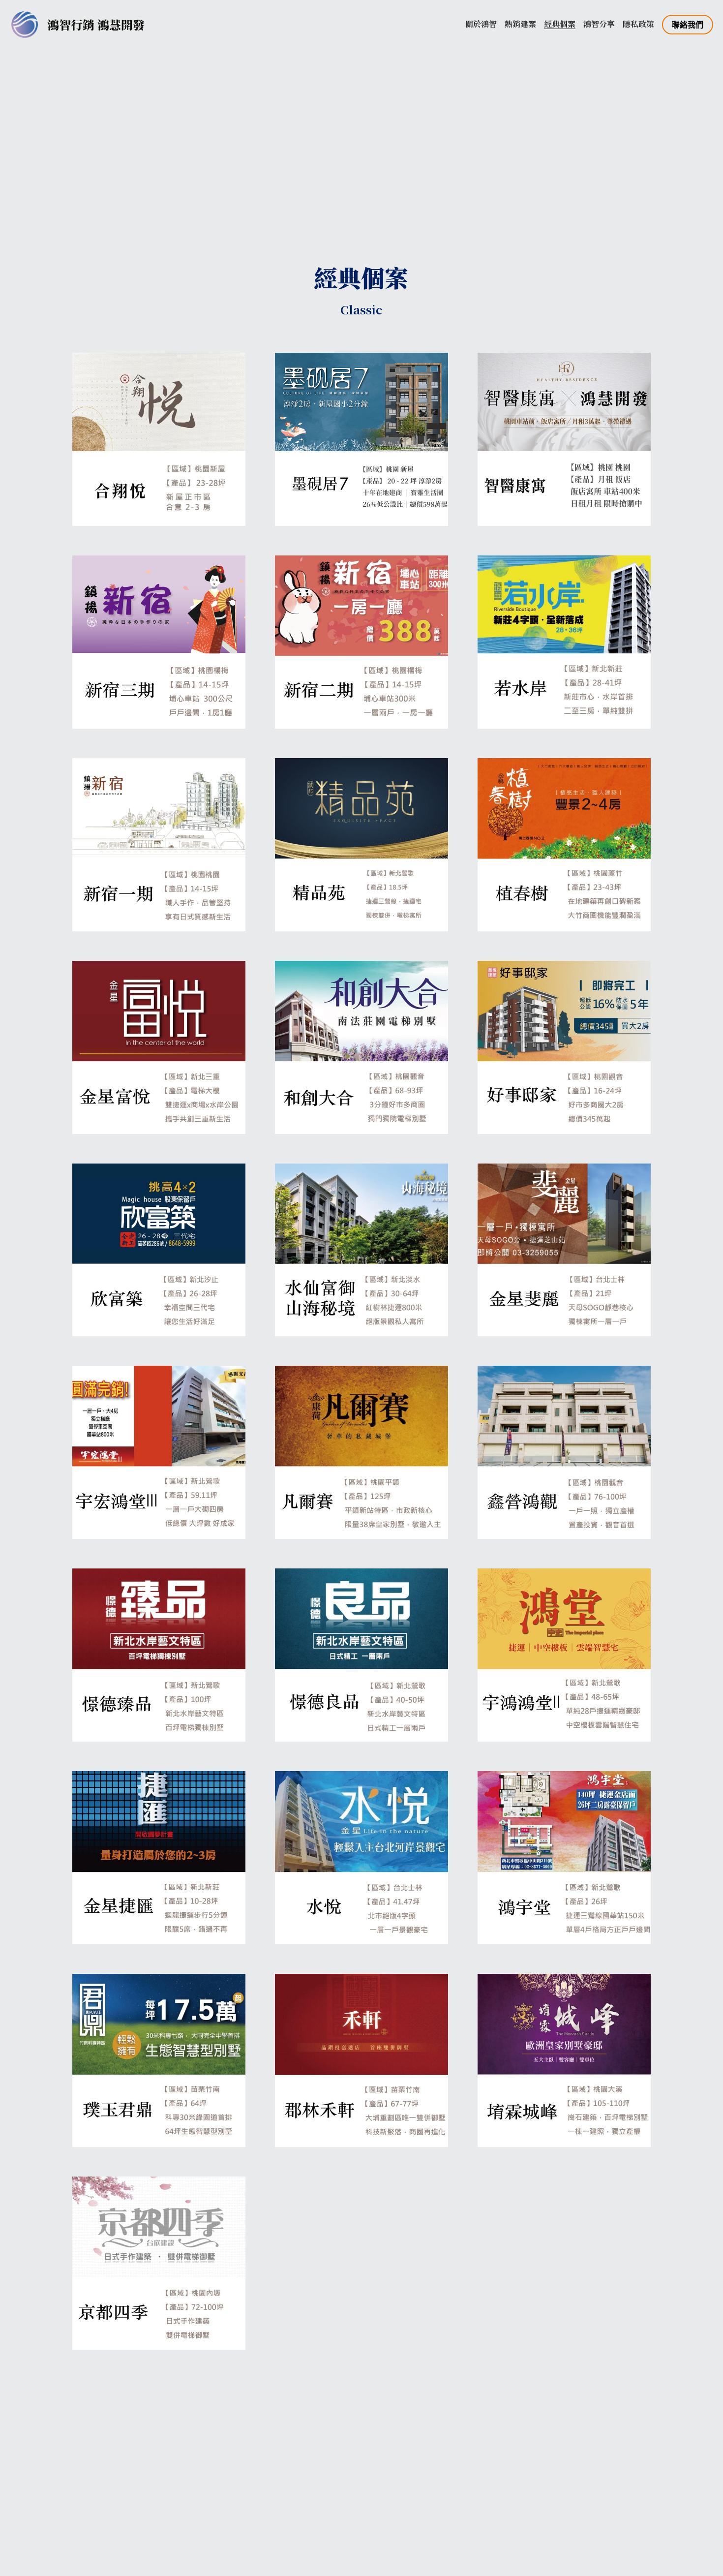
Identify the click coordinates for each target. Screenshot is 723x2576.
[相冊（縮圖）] (159, 439)
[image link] (25, 24)
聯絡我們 (688, 24)
